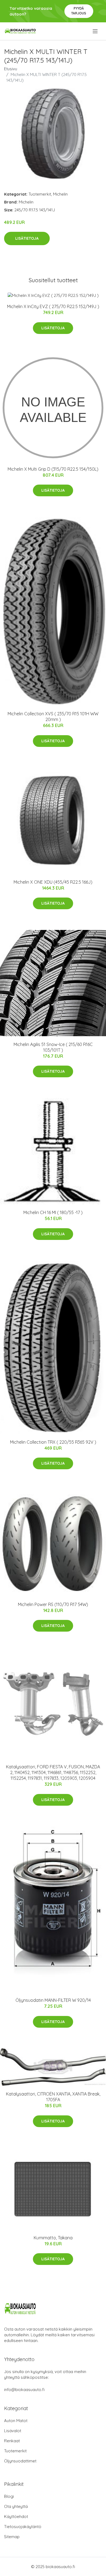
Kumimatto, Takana (53, 2238)
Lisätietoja (27, 238)
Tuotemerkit (40, 194)
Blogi (9, 2496)
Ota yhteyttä (16, 2506)
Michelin (60, 194)
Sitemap (12, 2537)
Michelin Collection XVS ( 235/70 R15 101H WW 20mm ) (53, 717)
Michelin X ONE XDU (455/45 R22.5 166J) (53, 882)
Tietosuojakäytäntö (23, 2527)
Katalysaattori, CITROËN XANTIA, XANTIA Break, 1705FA (53, 2097)
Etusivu (11, 69)
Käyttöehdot (16, 2516)
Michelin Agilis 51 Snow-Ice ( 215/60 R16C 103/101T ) (53, 1047)
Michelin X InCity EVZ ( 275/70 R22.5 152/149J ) (53, 306)
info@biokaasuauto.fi (24, 2390)
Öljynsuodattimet (20, 2461)
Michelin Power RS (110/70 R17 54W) (53, 1604)
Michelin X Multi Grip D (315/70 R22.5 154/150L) (53, 469)
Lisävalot (13, 2431)
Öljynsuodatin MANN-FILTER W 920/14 (53, 2000)
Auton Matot (16, 2421)
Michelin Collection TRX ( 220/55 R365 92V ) (53, 1442)
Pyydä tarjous (79, 11)
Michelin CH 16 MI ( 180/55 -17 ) (53, 1212)
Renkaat (12, 2441)
